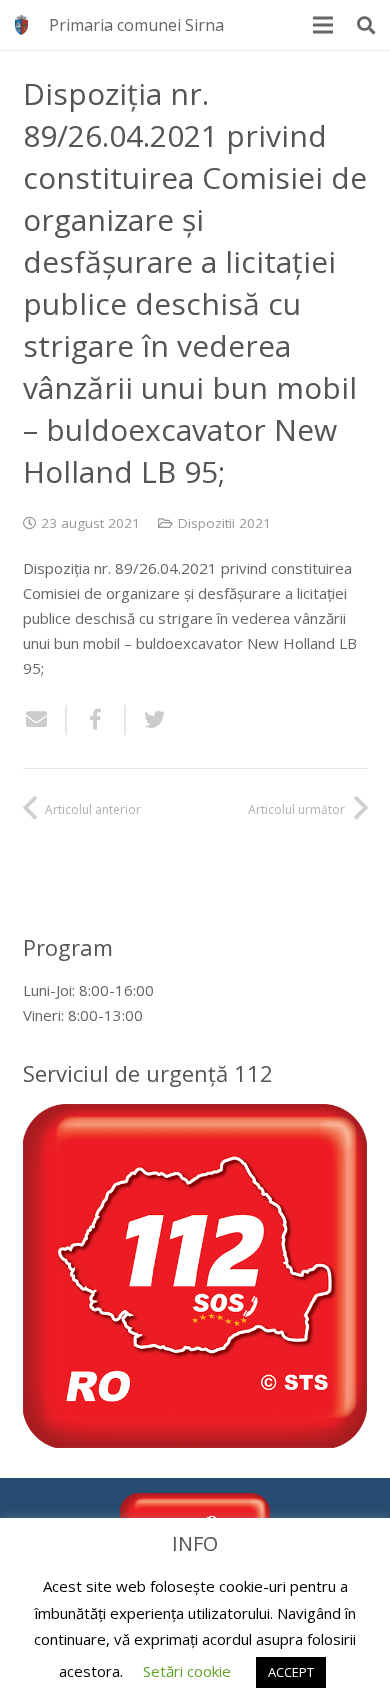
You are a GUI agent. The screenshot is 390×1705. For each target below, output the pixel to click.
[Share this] (96, 720)
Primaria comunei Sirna (136, 25)
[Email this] (45, 720)
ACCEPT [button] (291, 1672)
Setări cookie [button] (187, 1671)
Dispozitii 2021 (224, 523)
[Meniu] (323, 25)
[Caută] (366, 25)
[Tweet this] (147, 720)
